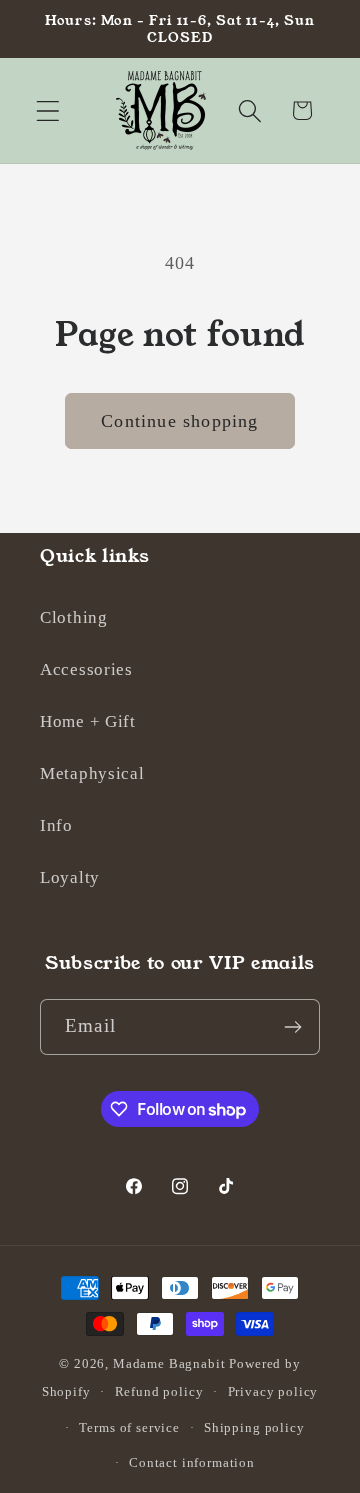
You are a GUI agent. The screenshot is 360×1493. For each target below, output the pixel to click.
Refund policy (159, 1391)
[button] (48, 110)
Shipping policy (254, 1427)
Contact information (192, 1462)
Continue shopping (179, 421)
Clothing (74, 617)
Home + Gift (88, 721)
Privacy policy (273, 1391)
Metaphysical (92, 773)
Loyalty (70, 877)
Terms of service (129, 1427)
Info (56, 825)
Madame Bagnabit (171, 1363)
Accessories (86, 669)
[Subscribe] (292, 1027)
